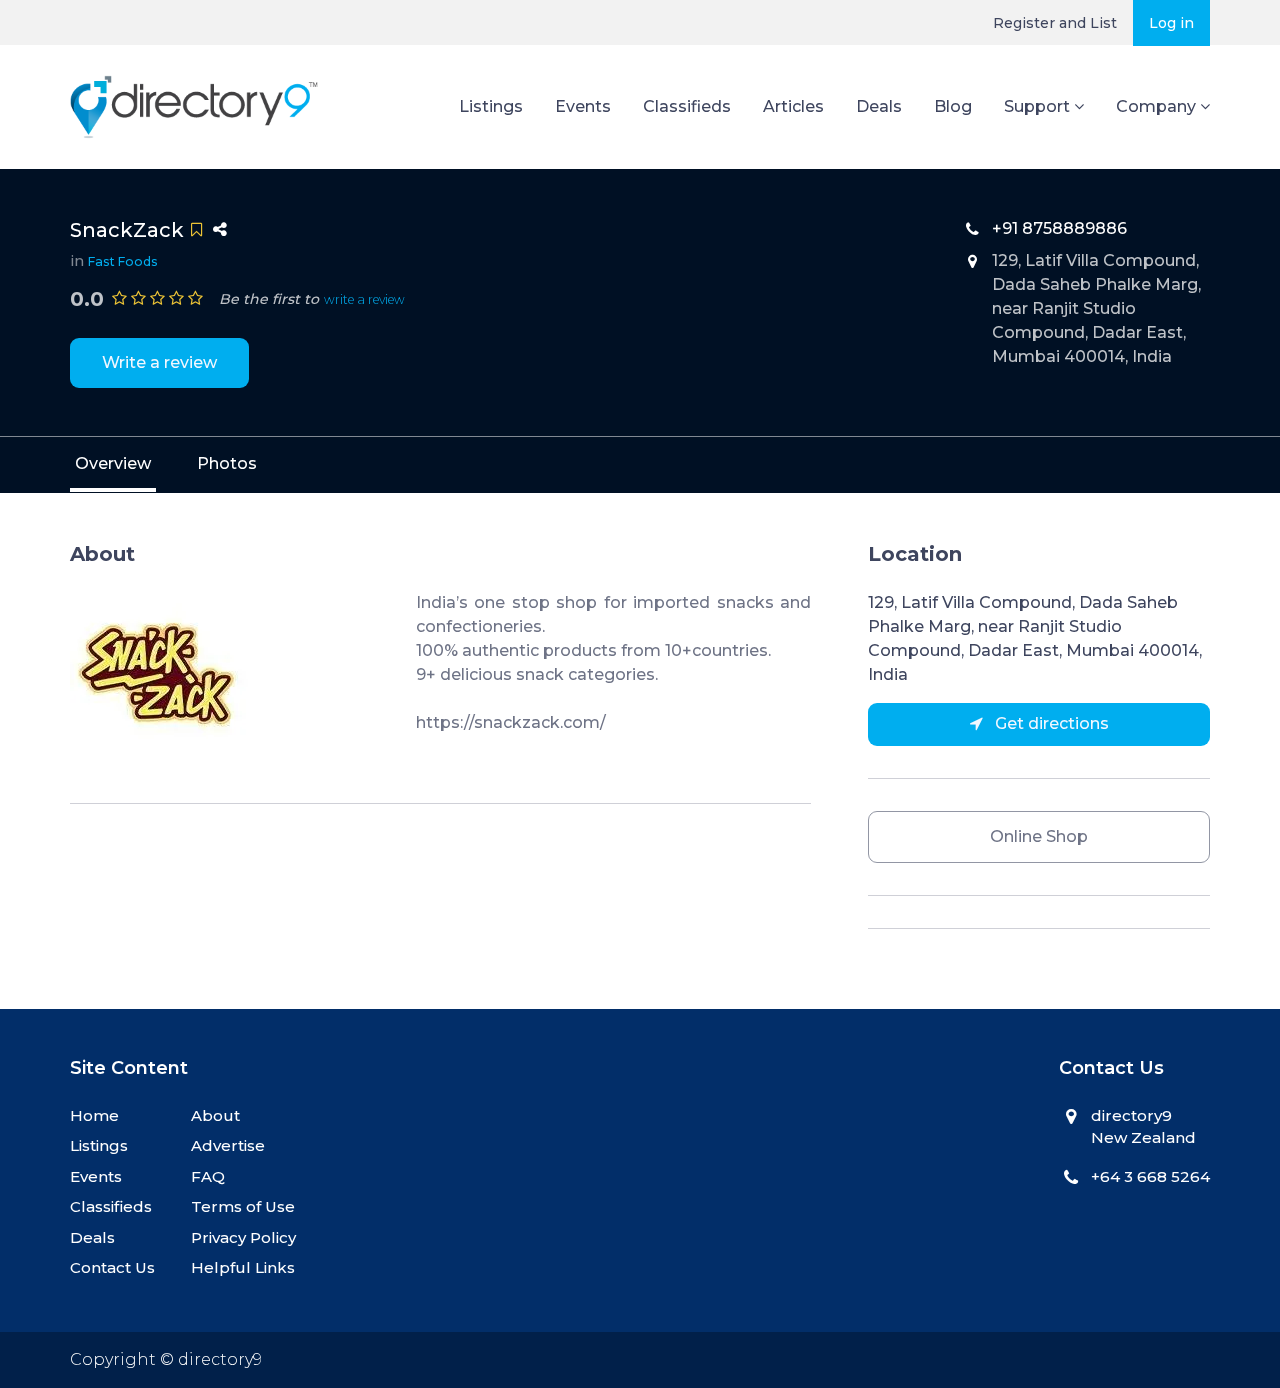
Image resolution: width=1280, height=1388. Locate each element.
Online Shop (1039, 836)
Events (583, 106)
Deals (879, 106)
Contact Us (112, 1267)
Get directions (1050, 723)
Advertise (228, 1145)
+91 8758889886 (1059, 228)
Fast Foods (123, 261)
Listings (491, 106)
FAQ (208, 1176)
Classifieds (687, 106)
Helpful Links (243, 1267)
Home (94, 1115)
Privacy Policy (243, 1237)
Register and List (1055, 23)
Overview (113, 463)
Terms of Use (243, 1206)
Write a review (159, 362)
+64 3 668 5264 (1150, 1176)
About (215, 1115)
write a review (364, 299)
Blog (953, 106)
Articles (793, 106)
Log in (1171, 23)
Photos (227, 463)
